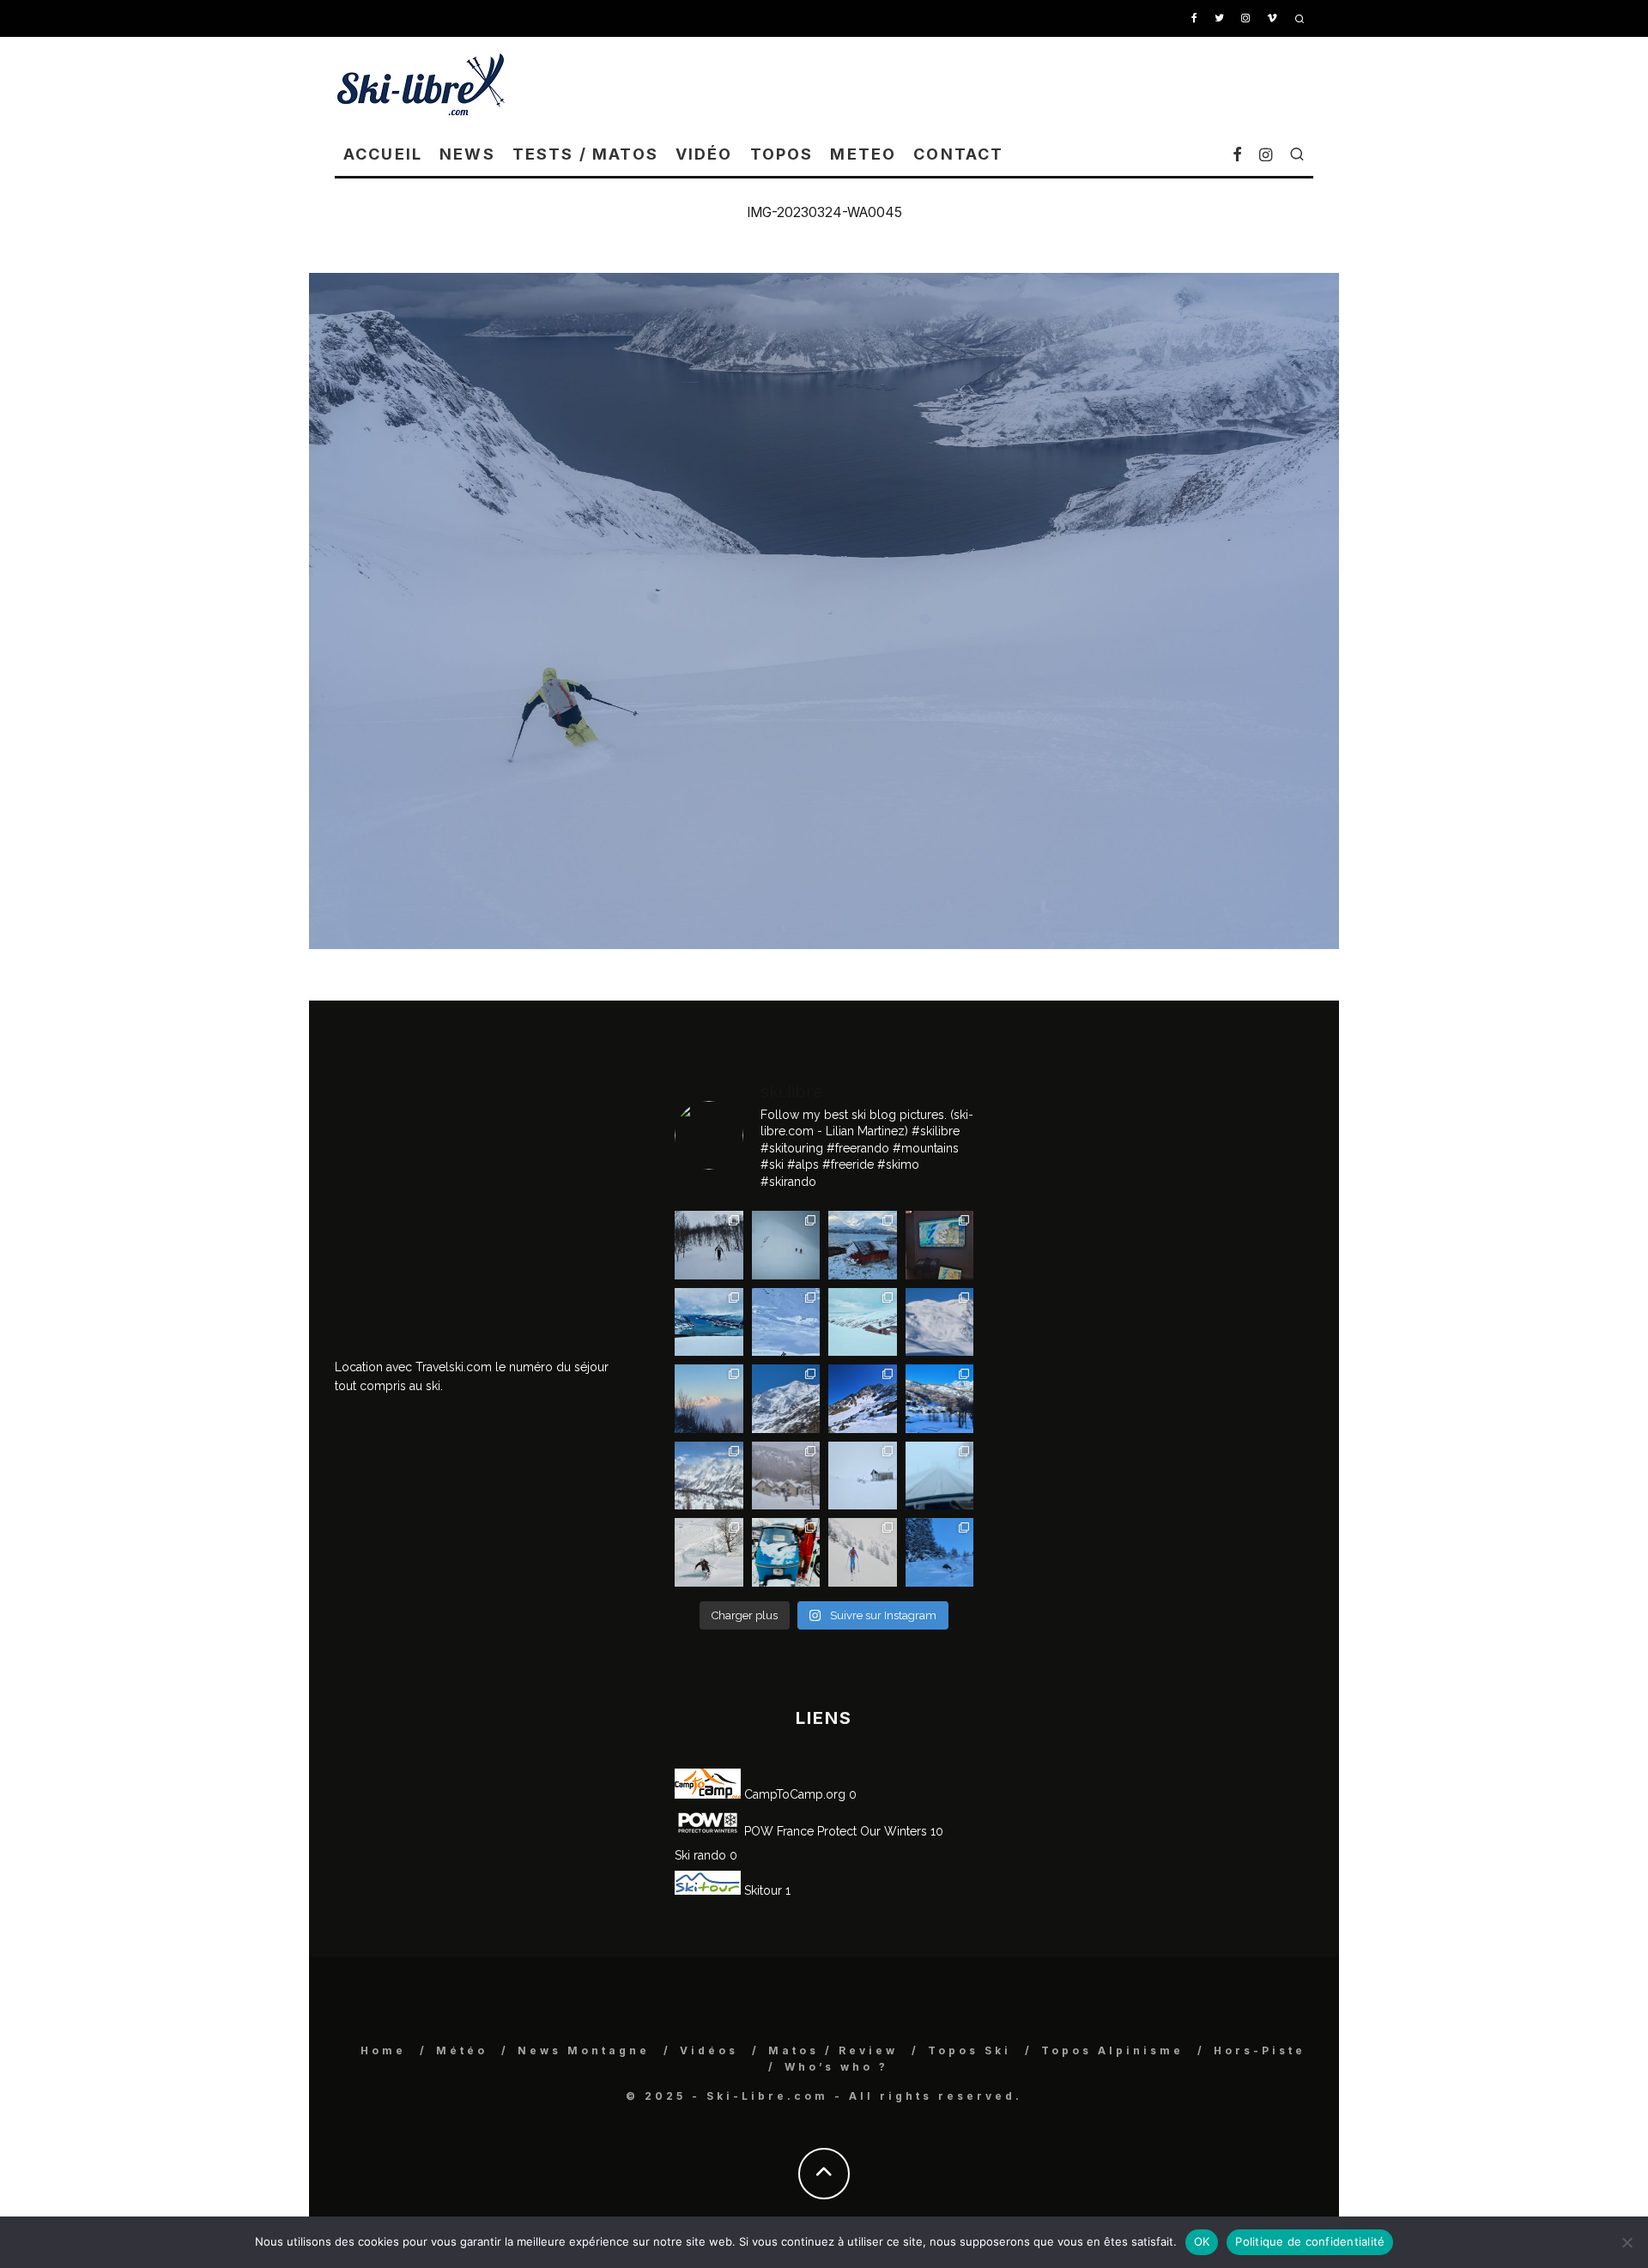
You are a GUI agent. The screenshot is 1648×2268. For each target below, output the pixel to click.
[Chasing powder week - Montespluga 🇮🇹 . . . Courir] (940, 1476)
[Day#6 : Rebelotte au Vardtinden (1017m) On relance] (709, 1245)
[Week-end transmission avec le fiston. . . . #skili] (786, 1322)
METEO (863, 154)
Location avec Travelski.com (413, 1367)
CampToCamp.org (793, 1794)
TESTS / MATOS (585, 154)
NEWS (467, 154)
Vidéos (709, 2050)
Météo (462, 2050)
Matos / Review (833, 2050)
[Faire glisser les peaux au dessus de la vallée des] (863, 1322)
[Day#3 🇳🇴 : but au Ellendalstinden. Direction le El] (863, 1245)
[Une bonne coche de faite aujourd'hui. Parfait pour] (940, 1552)
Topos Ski (969, 2050)
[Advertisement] (1001, 84)
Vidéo (704, 154)
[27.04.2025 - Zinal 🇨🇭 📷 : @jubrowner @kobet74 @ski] (786, 1399)
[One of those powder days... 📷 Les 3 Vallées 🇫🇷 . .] (940, 1322)
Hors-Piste (1260, 2050)
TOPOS (782, 154)
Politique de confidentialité (1310, 2241)
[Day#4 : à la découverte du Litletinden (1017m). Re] (786, 1245)
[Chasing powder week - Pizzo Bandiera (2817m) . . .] (940, 1399)
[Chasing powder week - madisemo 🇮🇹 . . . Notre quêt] (709, 1552)
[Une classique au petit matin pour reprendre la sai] (709, 1399)
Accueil (383, 154)
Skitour (761, 1890)
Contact (958, 154)
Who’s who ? (836, 2067)
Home (383, 2050)
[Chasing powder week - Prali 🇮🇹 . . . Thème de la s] (786, 1552)
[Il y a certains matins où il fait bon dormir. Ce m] (863, 1552)
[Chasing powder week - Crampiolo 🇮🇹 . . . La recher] (786, 1476)
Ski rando (700, 1855)
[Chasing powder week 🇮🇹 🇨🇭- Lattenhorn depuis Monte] (863, 1476)
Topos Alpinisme (1112, 2050)
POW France (777, 1831)
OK (1202, 2241)
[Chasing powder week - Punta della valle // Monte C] (709, 1476)
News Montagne (584, 2050)
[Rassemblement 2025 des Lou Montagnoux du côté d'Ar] (863, 1399)
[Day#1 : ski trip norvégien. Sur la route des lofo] (709, 1322)
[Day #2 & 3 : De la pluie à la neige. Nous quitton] (940, 1245)
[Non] (1627, 2242)
